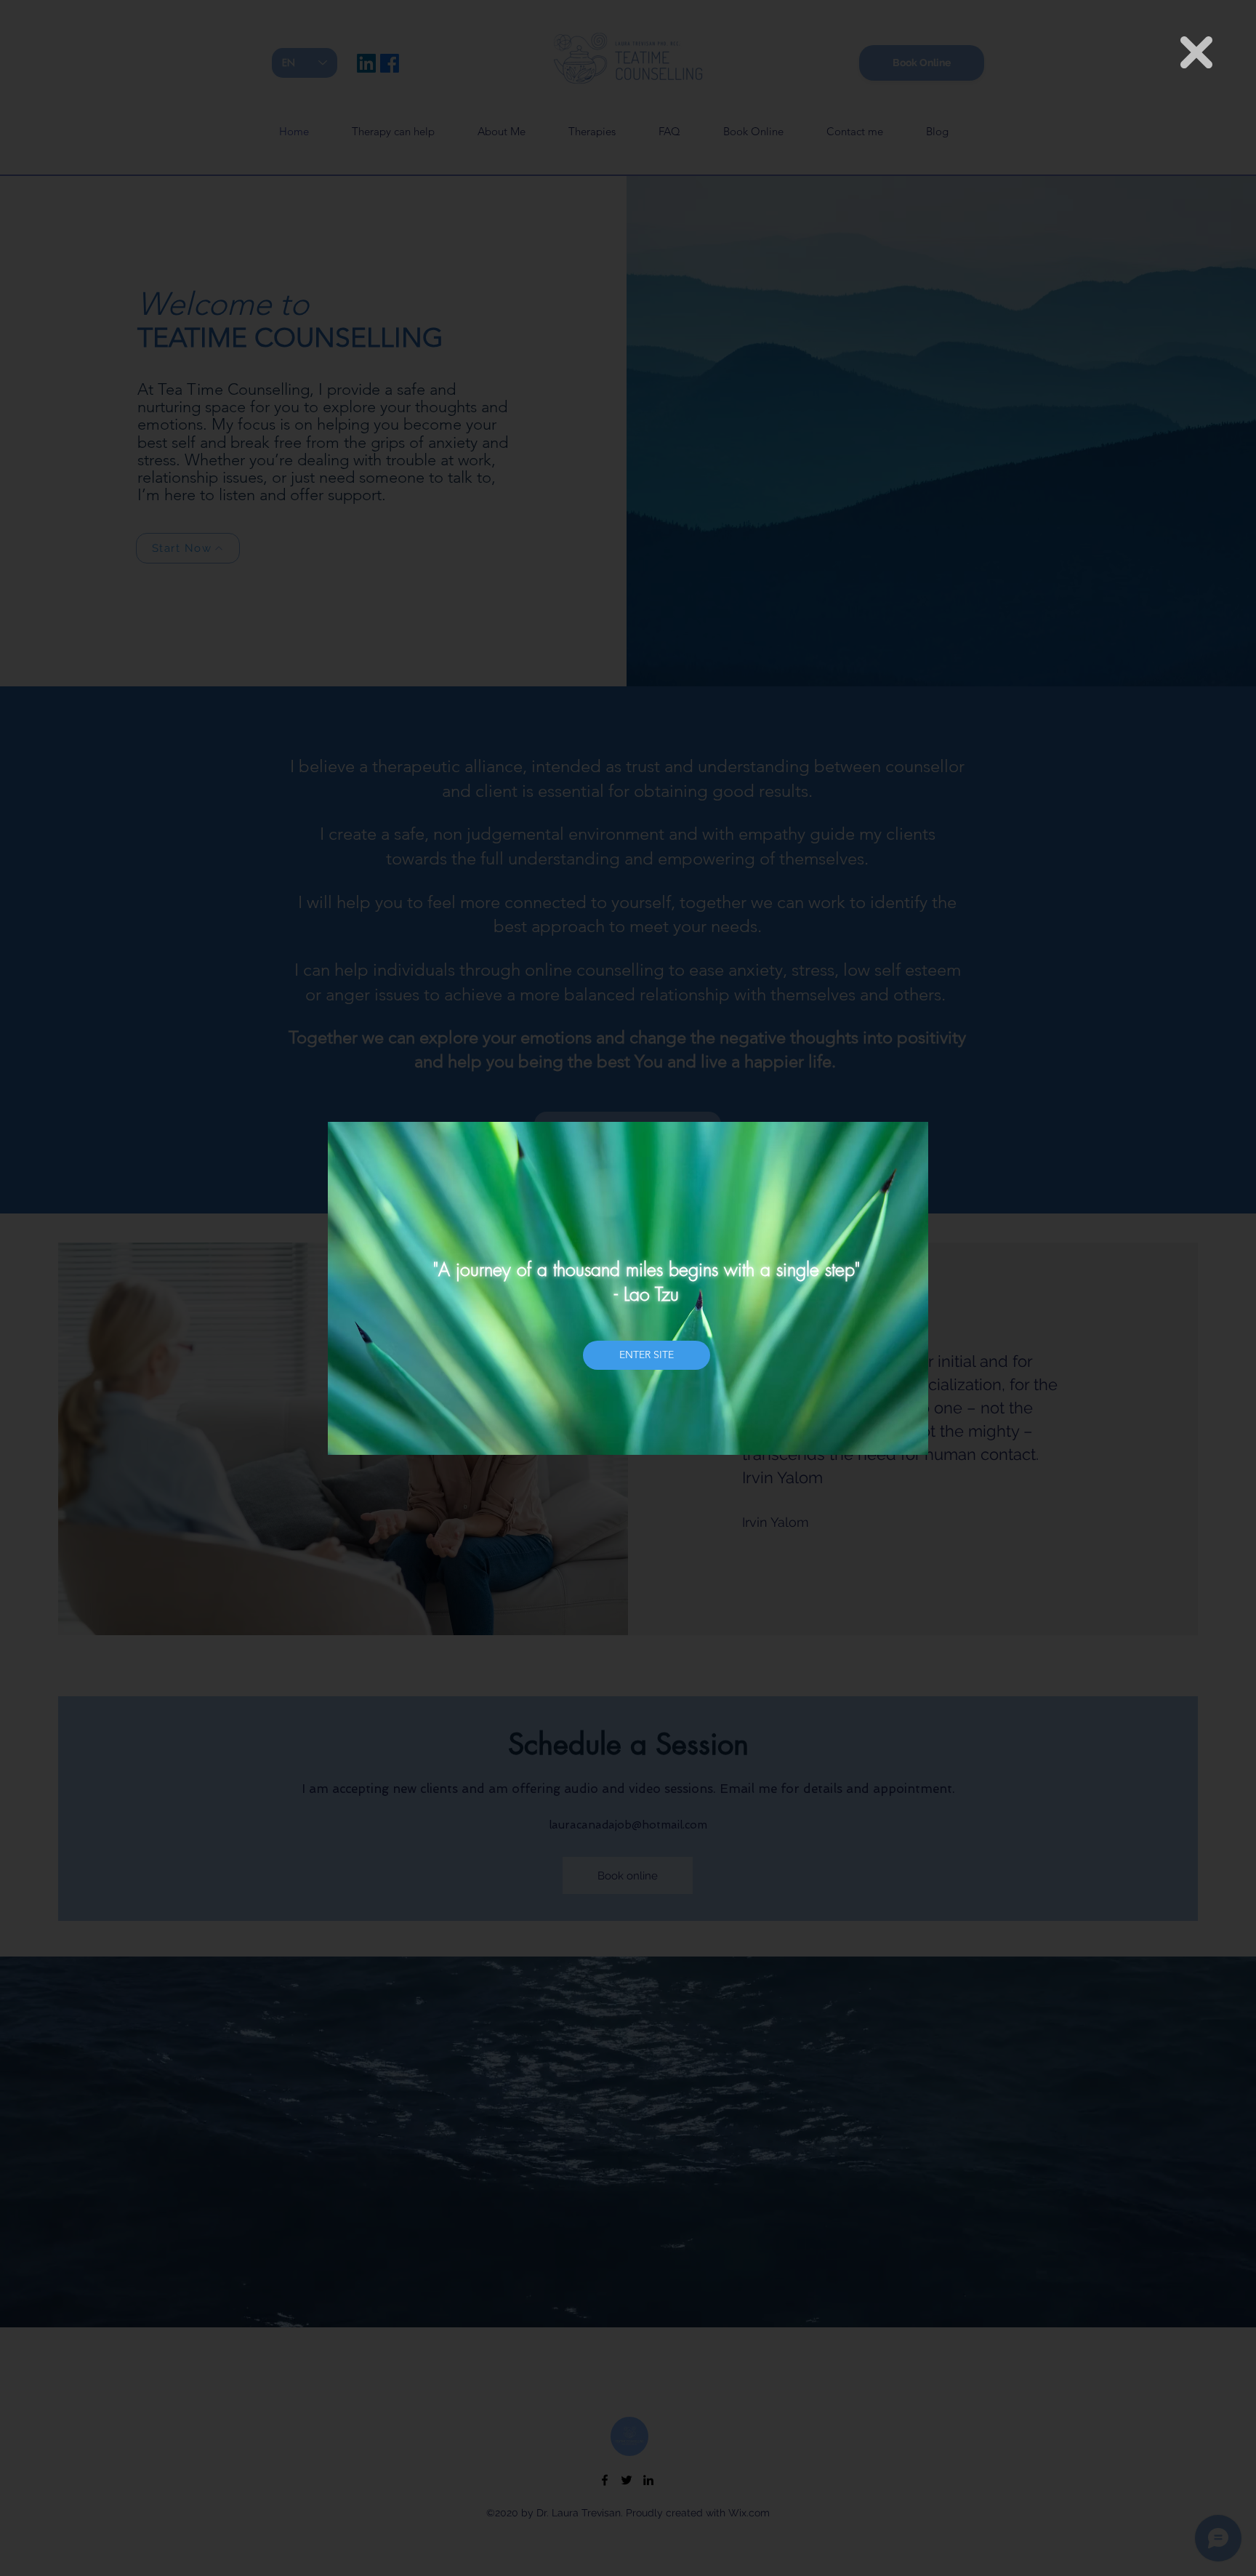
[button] (1196, 52)
